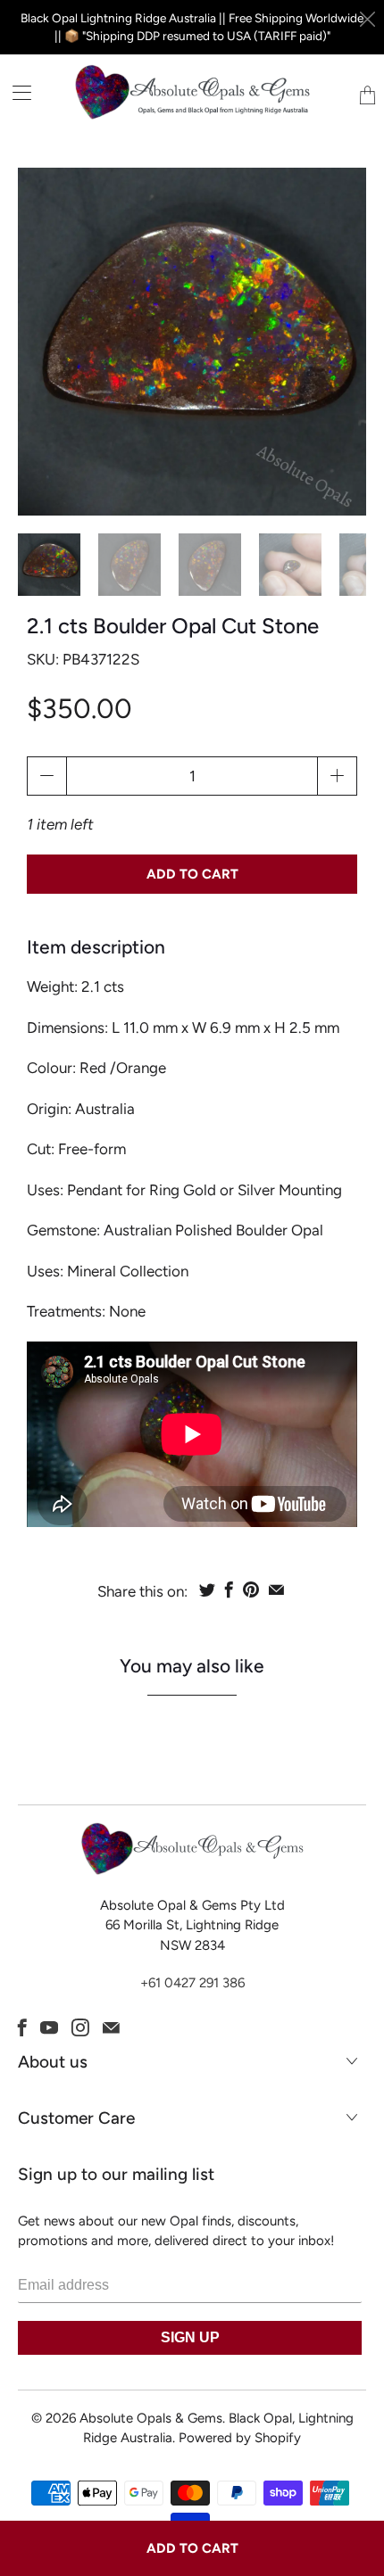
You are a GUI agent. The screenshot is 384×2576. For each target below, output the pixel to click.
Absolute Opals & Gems (151, 2418)
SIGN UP (190, 2337)
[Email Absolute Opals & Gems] (111, 2027)
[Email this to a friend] (276, 1589)
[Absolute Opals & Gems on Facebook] (22, 2027)
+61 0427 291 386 (192, 1983)
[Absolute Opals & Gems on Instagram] (80, 2027)
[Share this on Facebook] (229, 1589)
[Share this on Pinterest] (251, 1589)
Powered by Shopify (240, 2438)
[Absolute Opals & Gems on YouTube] (49, 2027)
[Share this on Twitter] (207, 1589)
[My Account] (16, 92)
